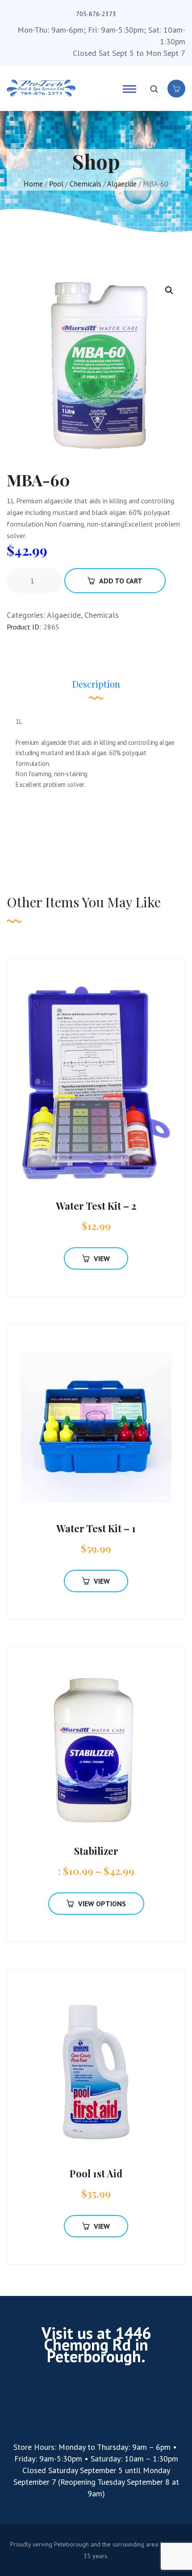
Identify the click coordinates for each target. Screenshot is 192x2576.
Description (96, 684)
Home (33, 184)
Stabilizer (96, 1851)
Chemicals (86, 184)
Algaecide (122, 184)
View (102, 1258)
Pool (56, 184)
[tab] (96, 689)
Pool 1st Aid (96, 2173)
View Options (102, 1904)
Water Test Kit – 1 (96, 1528)
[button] (169, 290)
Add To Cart (121, 581)
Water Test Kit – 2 (96, 1206)
